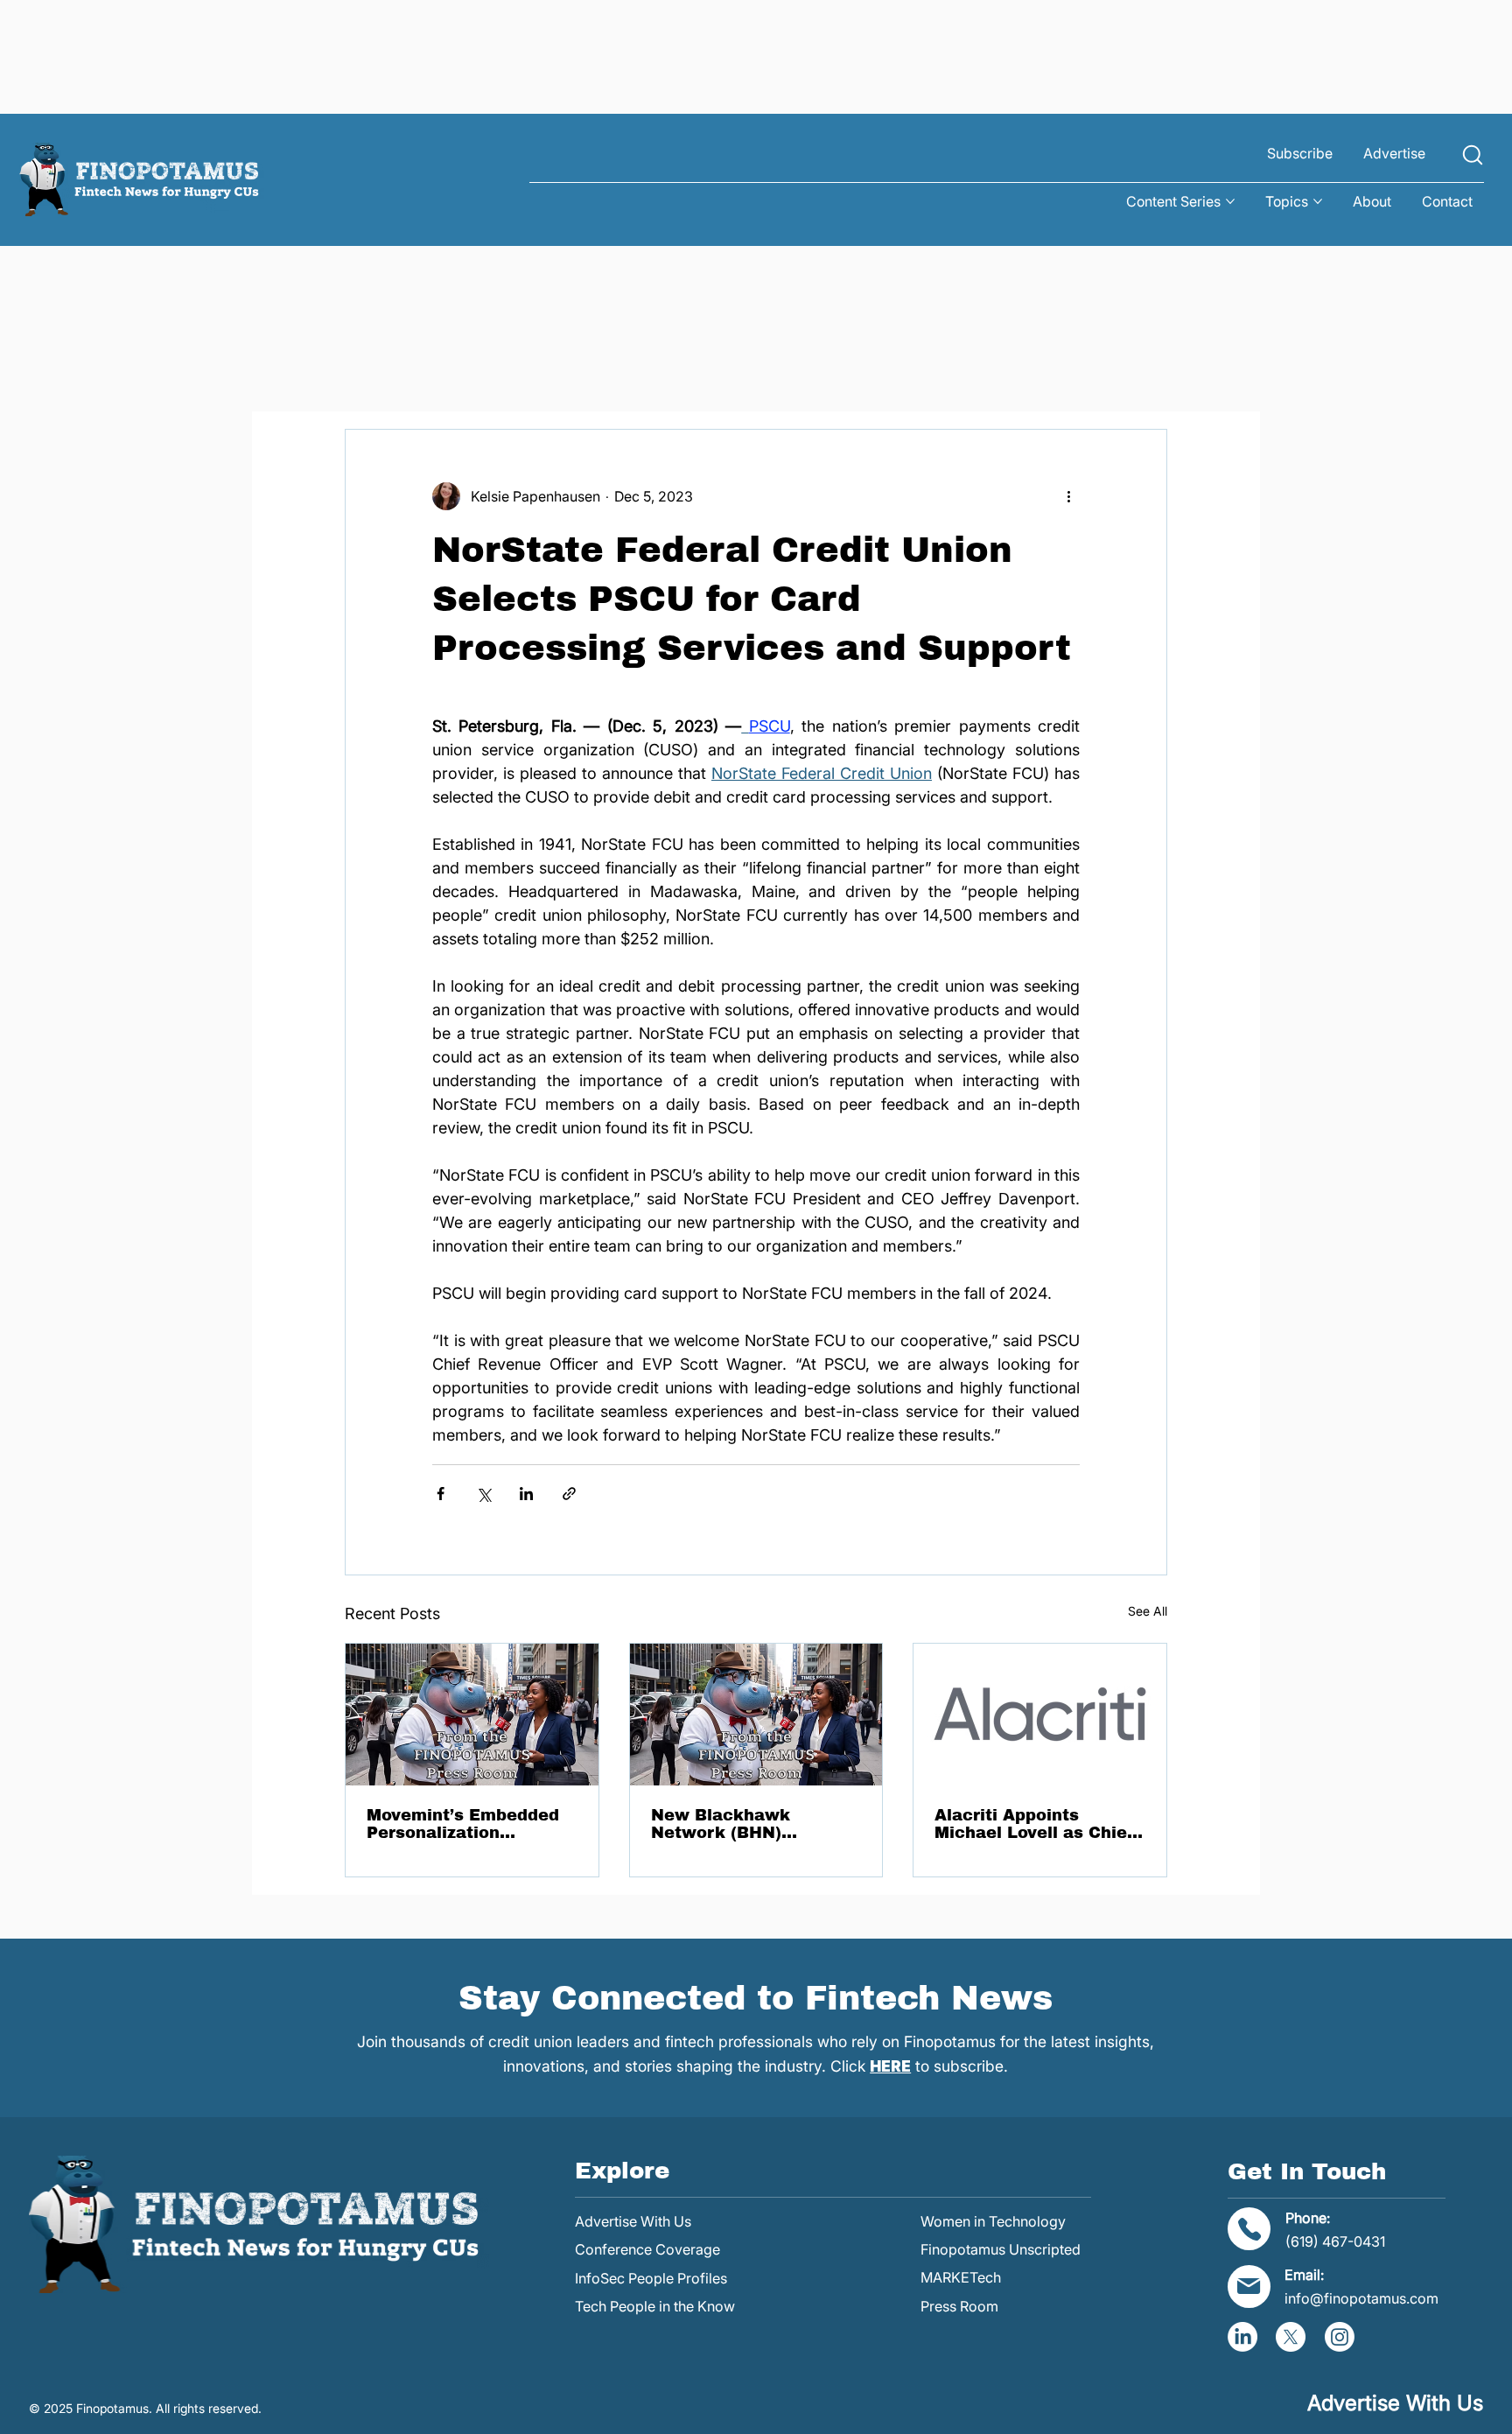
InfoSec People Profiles (651, 2278)
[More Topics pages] (1318, 201)
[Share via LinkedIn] (526, 1494)
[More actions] (1069, 496)
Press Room (959, 2306)
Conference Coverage (647, 2249)
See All (1148, 1611)
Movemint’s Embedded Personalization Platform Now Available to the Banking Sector (468, 1824)
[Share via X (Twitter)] (483, 1494)
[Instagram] (1340, 2337)
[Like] (1473, 154)
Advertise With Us (633, 2221)
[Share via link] (569, 1494)
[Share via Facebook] (441, 1494)
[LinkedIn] (1242, 2337)
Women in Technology (993, 2221)
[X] (1291, 2337)
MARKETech (961, 2277)
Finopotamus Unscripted (1001, 2249)
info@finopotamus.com (1361, 2298)
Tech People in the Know (655, 2306)
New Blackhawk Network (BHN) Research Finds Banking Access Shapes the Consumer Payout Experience (755, 1824)
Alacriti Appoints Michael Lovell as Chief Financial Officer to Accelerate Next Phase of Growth (1034, 1824)
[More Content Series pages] (1230, 201)
